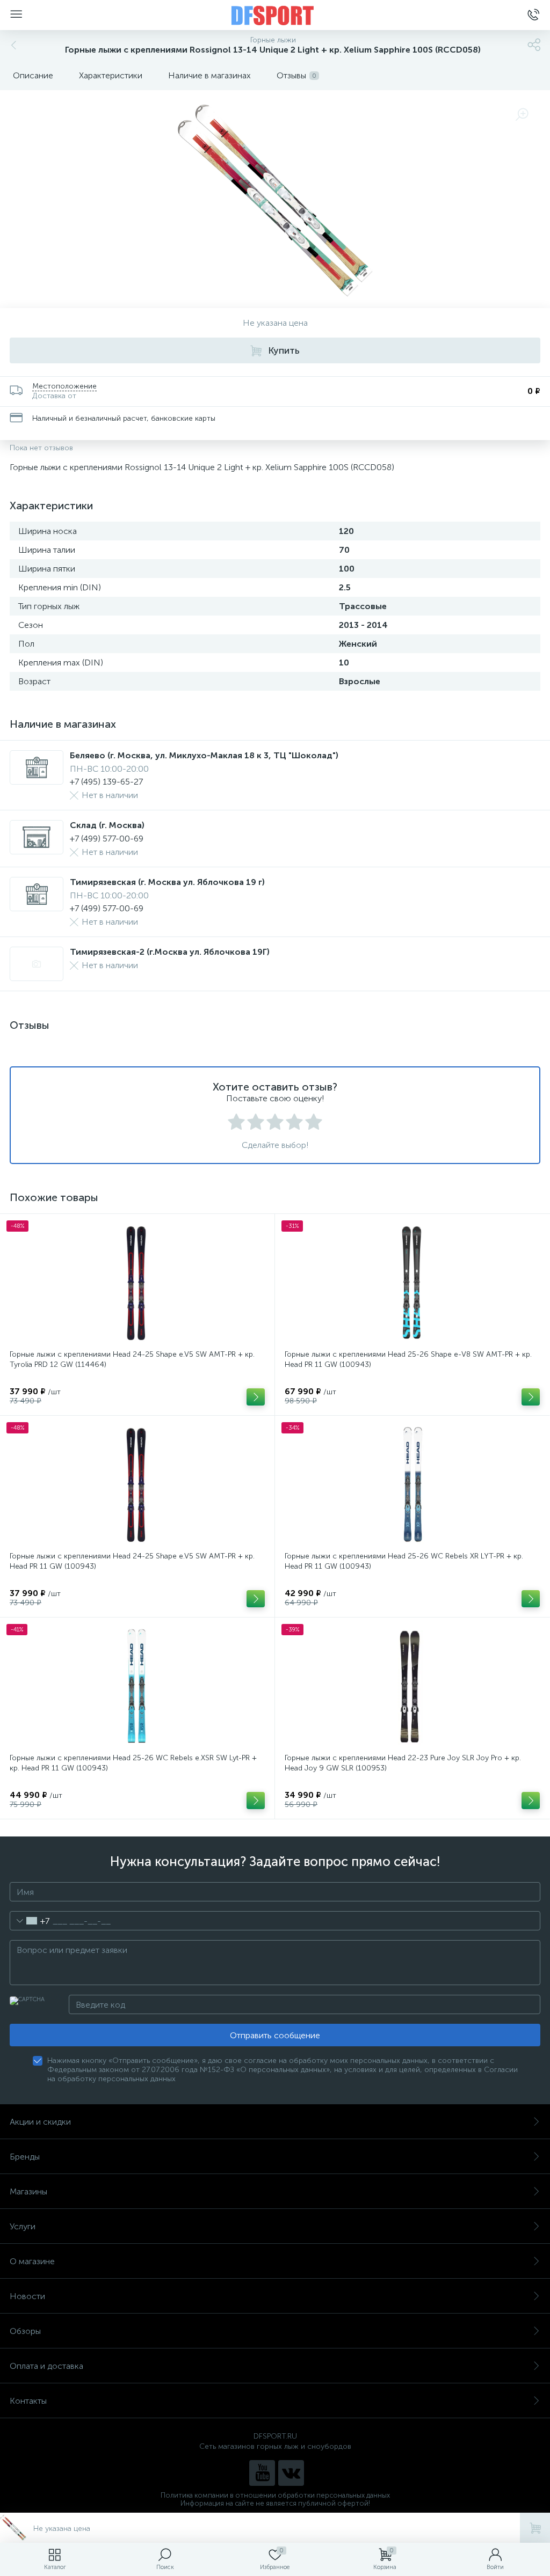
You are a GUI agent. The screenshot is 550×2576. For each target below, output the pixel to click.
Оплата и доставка (46, 2366)
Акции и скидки (40, 2122)
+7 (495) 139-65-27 (106, 782)
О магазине (32, 2261)
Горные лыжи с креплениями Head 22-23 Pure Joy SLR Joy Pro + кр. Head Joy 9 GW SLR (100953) (403, 1763)
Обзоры (25, 2331)
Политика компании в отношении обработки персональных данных (275, 2495)
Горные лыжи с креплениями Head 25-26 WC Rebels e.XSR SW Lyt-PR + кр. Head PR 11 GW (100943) (133, 1763)
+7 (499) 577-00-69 (107, 839)
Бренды (25, 2157)
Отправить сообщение (275, 2035)
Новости (27, 2296)
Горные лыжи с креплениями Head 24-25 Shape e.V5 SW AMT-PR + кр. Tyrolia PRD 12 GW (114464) (132, 1359)
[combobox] (30, 1921)
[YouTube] (262, 2473)
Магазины (28, 2191)
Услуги (23, 2226)
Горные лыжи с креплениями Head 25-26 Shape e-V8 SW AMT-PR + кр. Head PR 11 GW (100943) (408, 1359)
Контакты (28, 2401)
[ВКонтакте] (291, 2473)
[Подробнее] (256, 1397)
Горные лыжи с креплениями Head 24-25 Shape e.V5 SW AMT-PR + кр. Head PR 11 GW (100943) (132, 1561)
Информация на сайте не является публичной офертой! (275, 2503)
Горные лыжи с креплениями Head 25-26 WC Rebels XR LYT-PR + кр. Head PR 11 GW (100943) (404, 1561)
